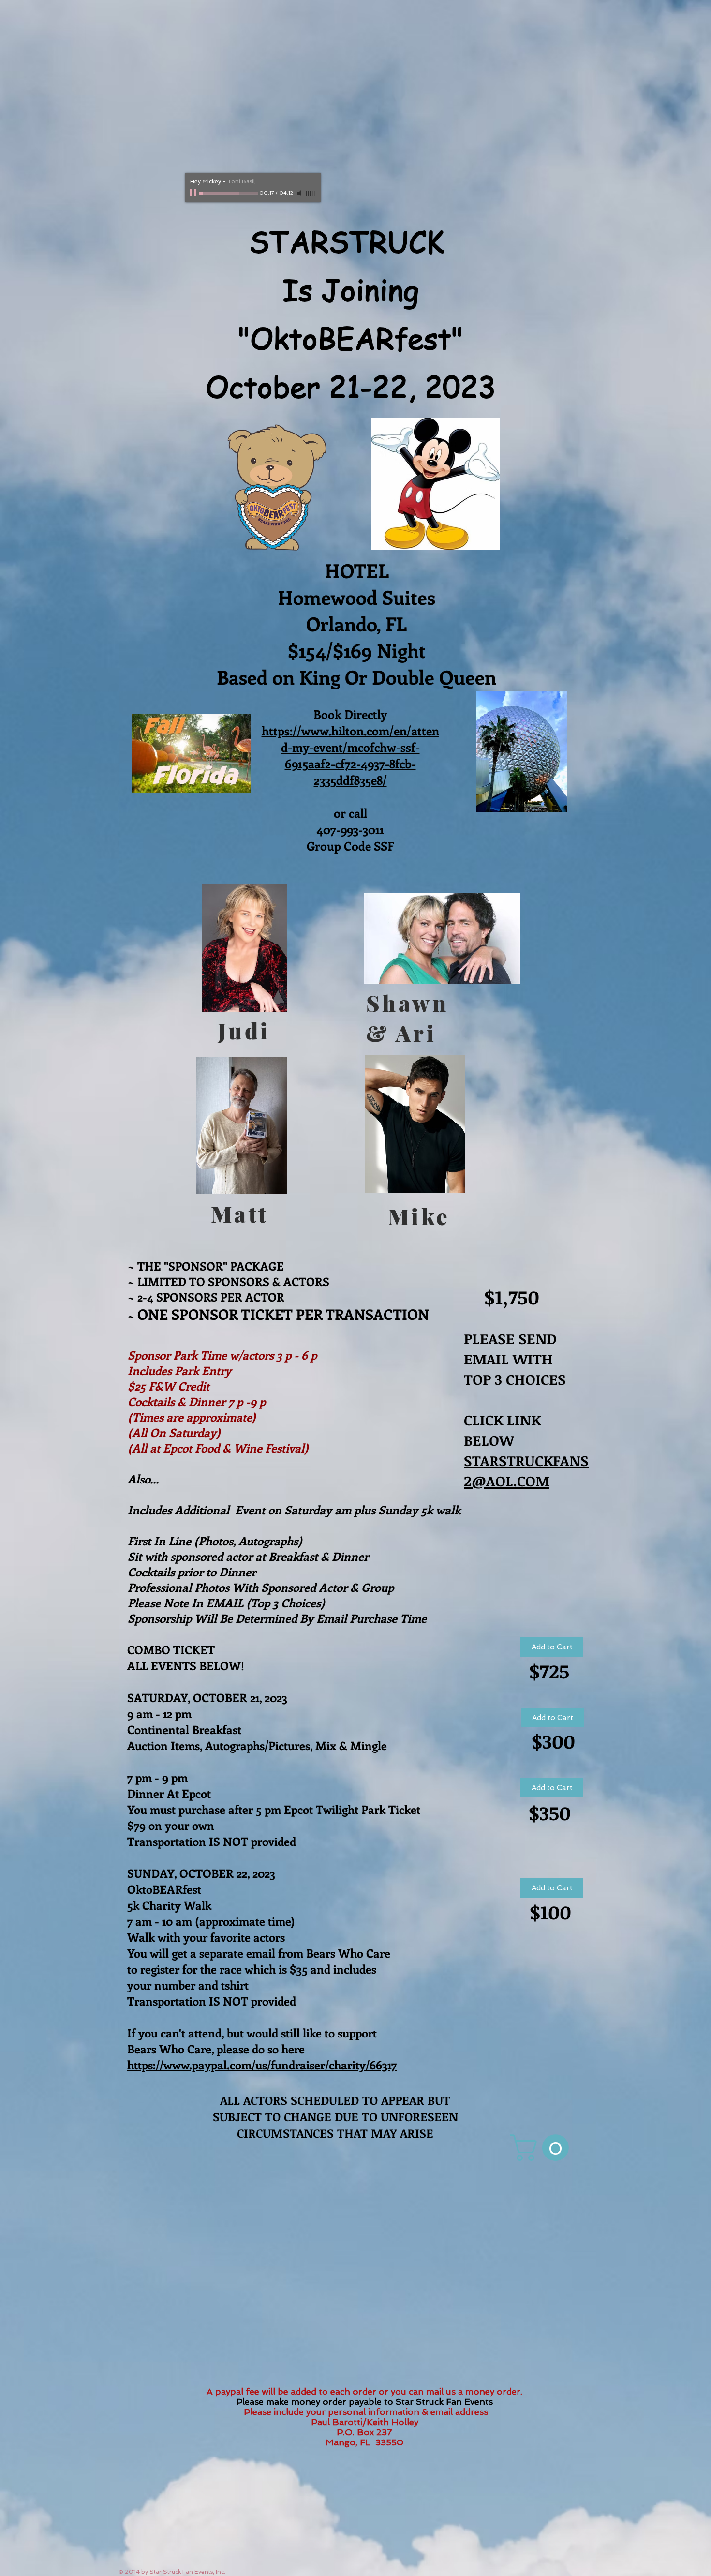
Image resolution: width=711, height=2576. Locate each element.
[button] (542, 2148)
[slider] (311, 194)
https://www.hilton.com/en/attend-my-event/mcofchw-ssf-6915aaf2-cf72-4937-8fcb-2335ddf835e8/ (350, 755)
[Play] (194, 193)
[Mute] (300, 193)
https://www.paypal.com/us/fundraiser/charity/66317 (262, 2065)
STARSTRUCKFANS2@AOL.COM (526, 1471)
